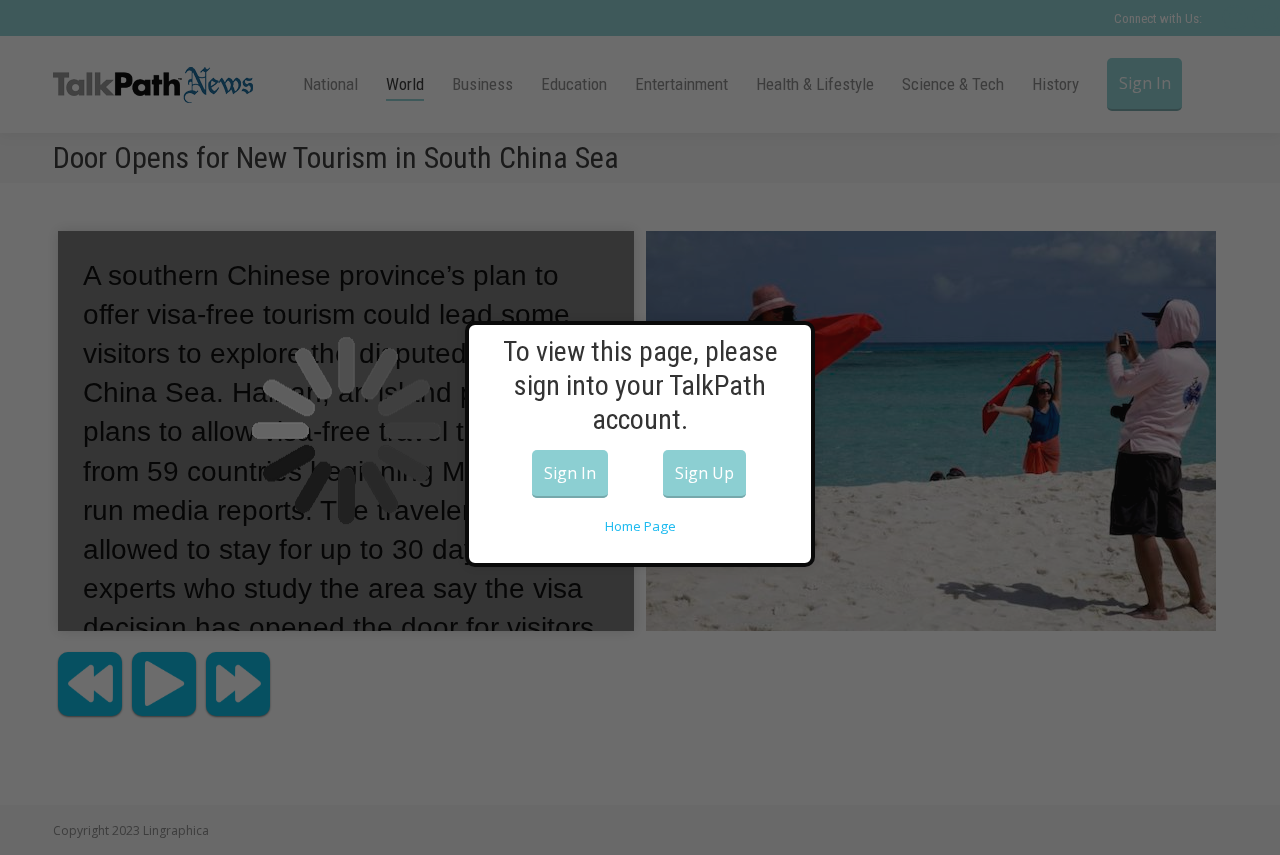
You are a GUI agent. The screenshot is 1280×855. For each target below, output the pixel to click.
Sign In (570, 473)
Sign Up (704, 473)
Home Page (640, 526)
